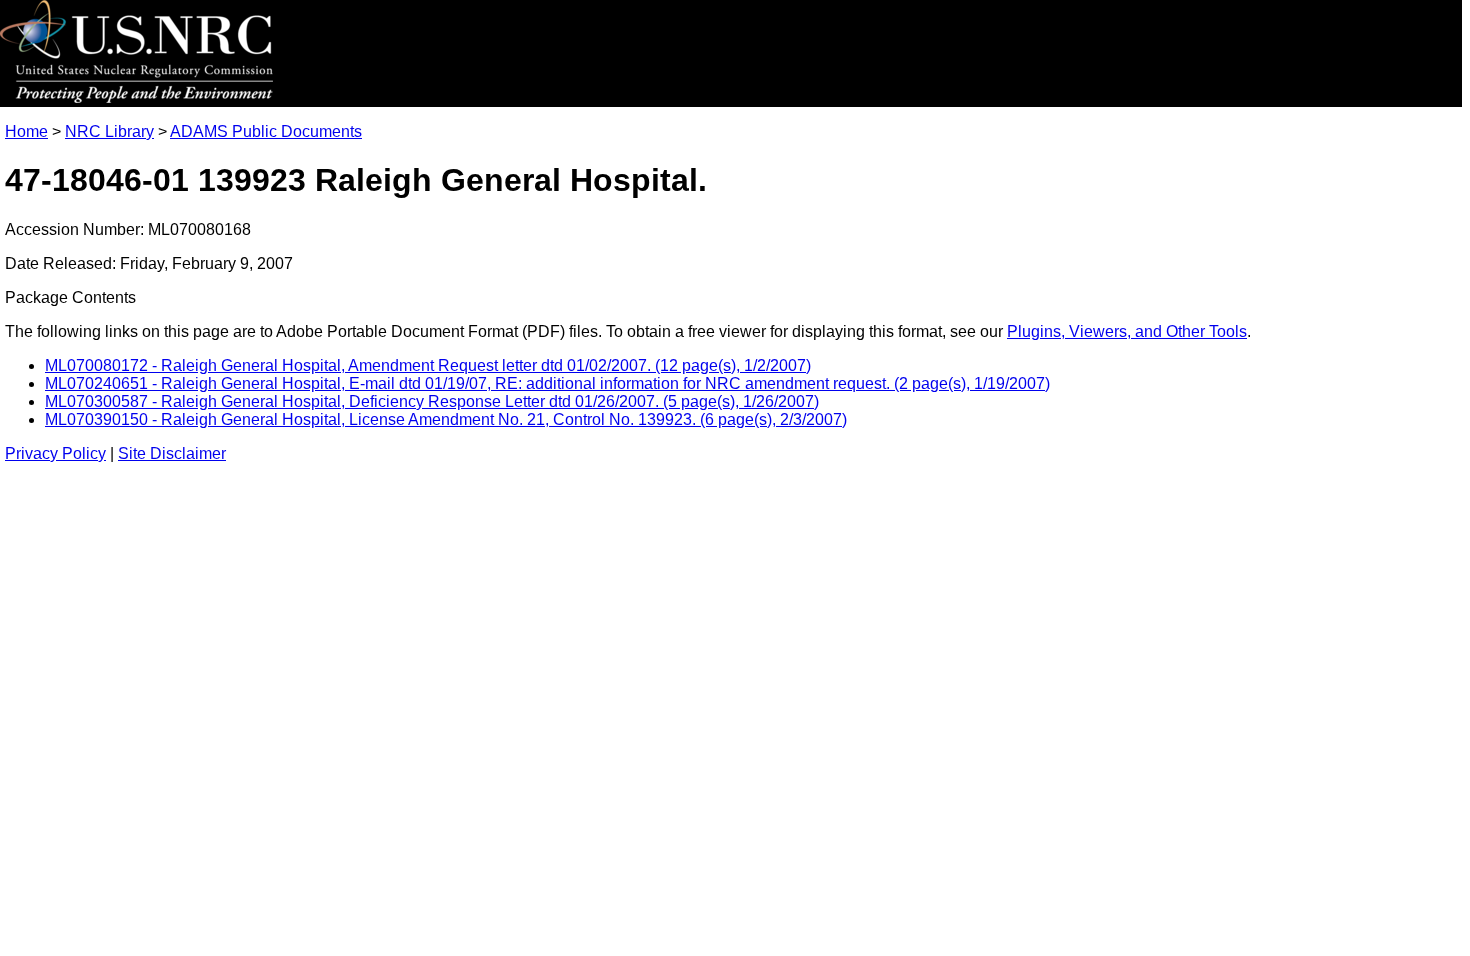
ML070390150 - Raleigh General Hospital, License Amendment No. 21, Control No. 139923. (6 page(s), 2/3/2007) (446, 419)
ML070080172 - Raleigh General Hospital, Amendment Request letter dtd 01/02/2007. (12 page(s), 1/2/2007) (428, 365)
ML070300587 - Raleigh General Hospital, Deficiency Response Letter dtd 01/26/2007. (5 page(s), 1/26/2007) (432, 401)
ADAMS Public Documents (266, 131)
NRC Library (109, 131)
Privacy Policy (55, 453)
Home (26, 131)
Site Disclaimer (172, 453)
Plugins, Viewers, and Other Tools (1127, 331)
